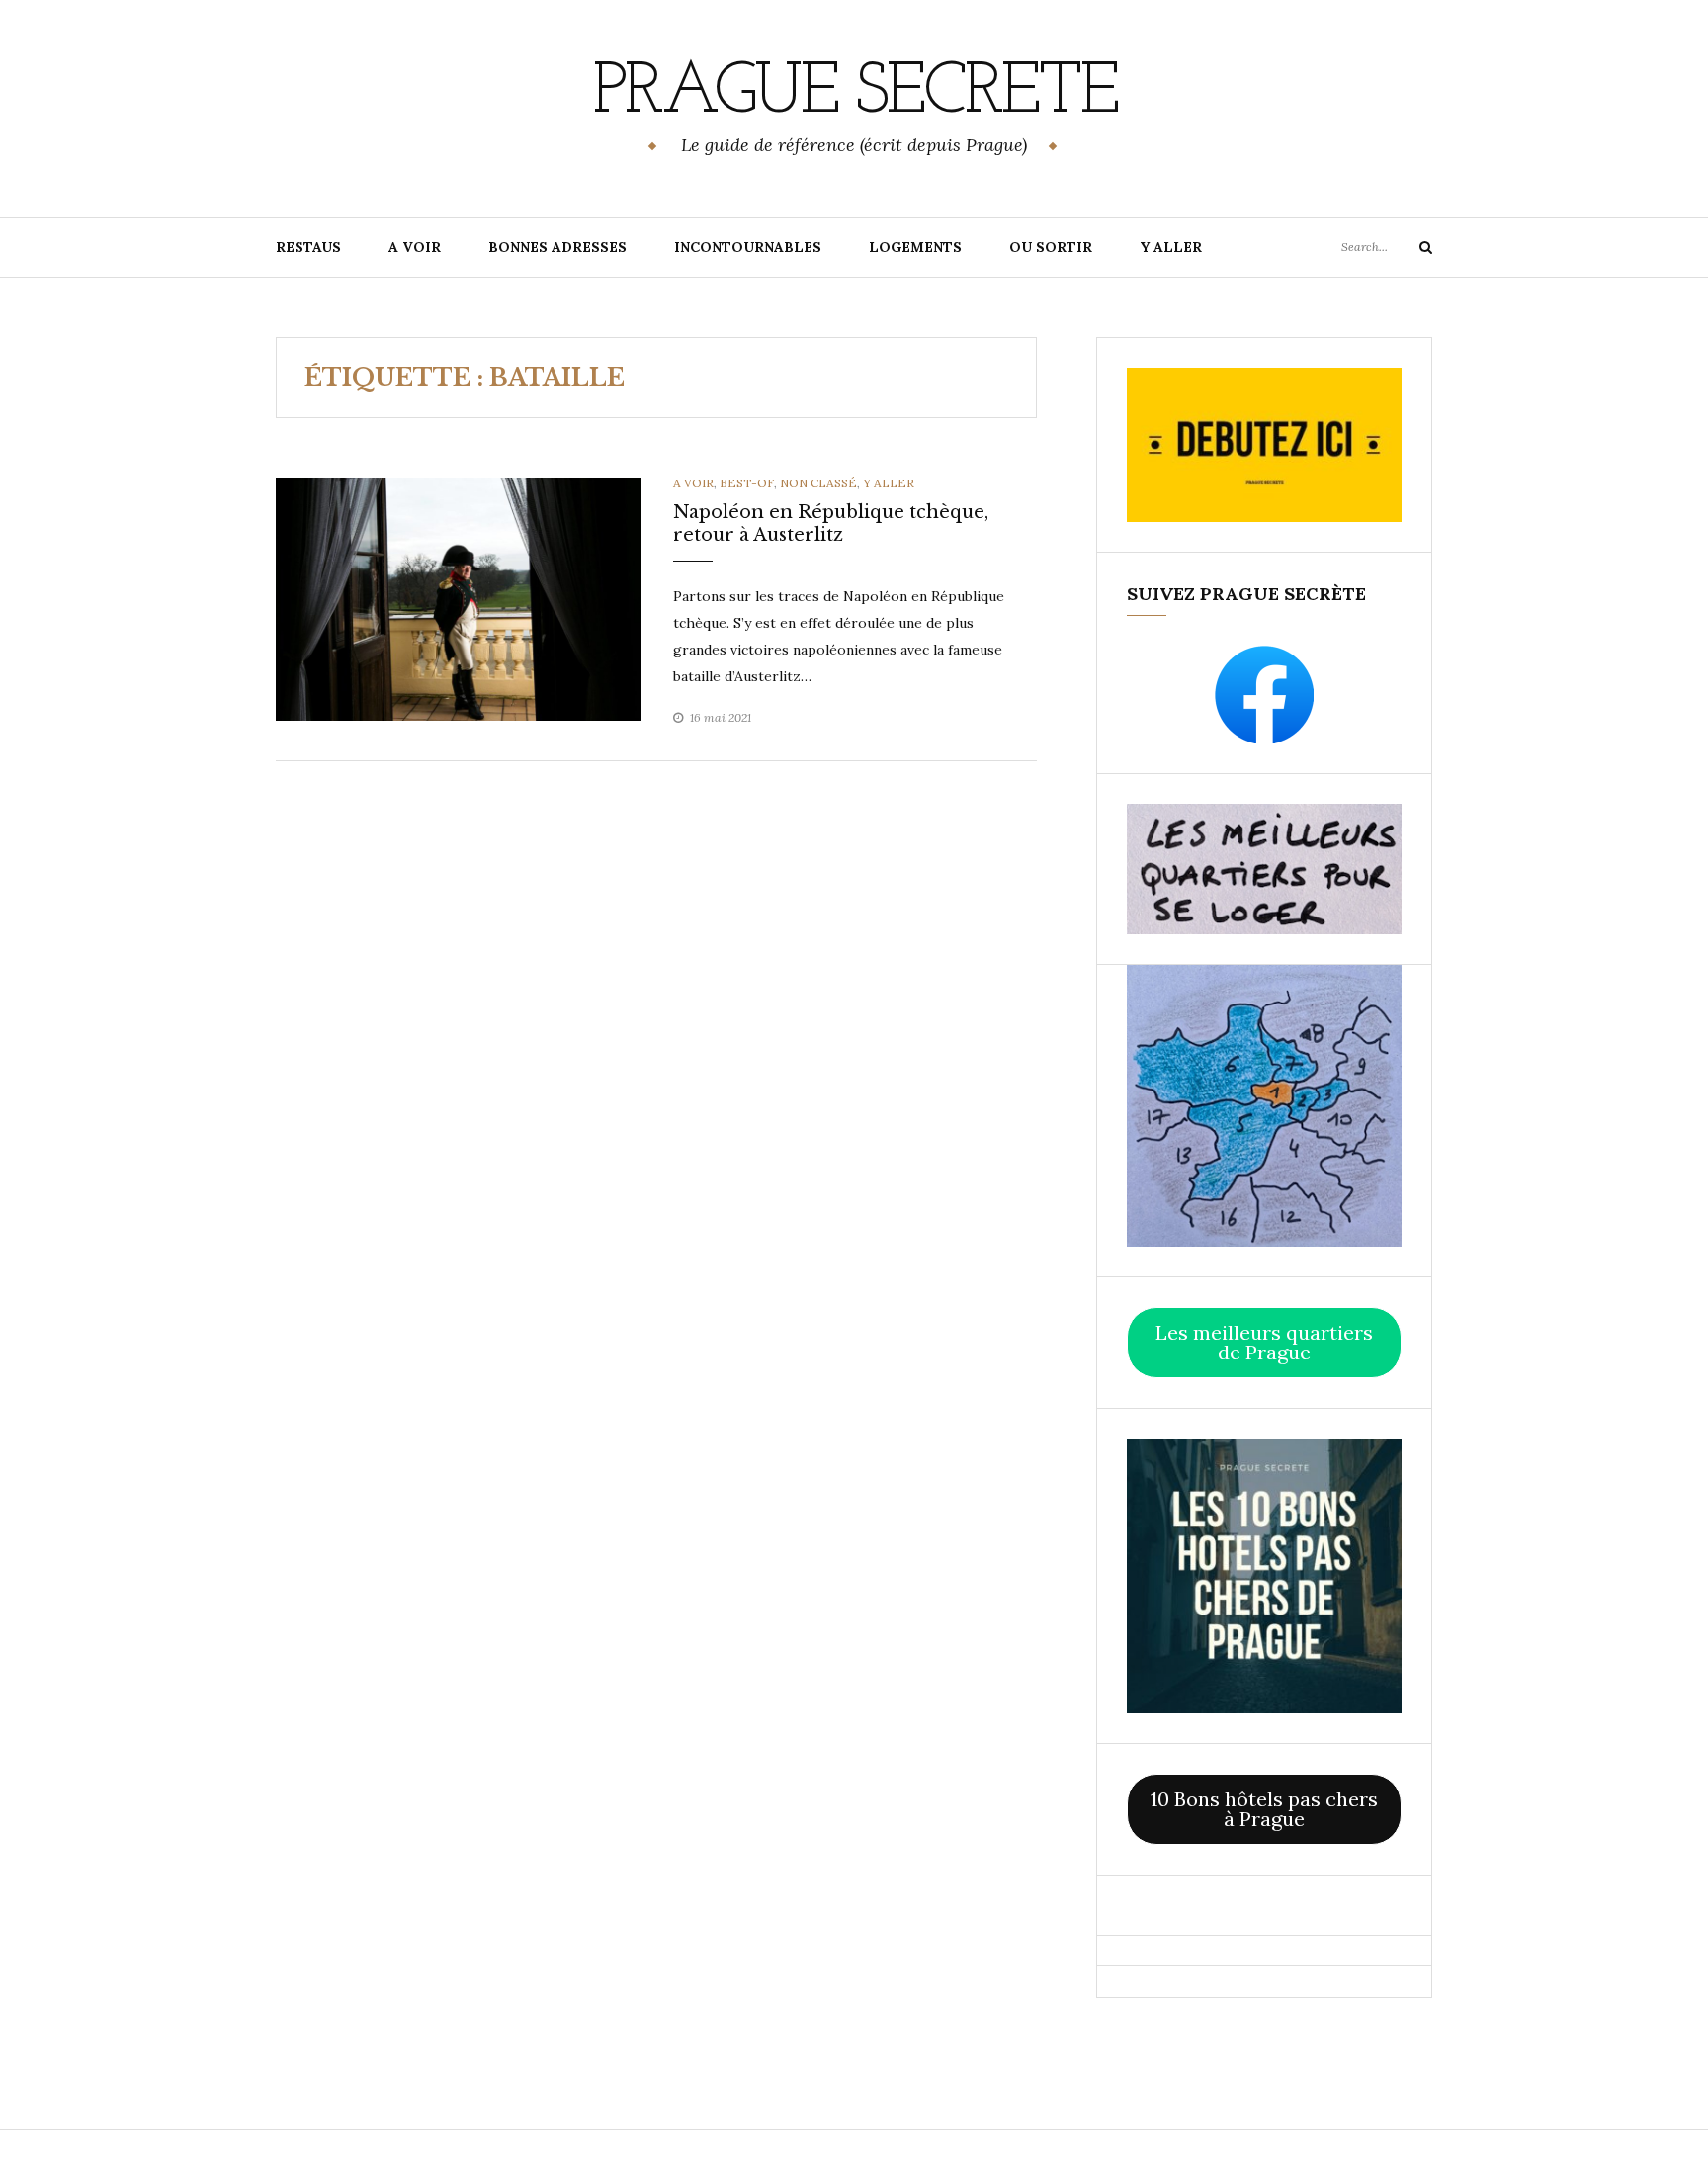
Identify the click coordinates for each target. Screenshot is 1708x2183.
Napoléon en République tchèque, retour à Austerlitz (831, 524)
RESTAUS (308, 247)
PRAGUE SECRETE (854, 94)
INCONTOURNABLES (748, 247)
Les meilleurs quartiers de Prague (1264, 1342)
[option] (459, 600)
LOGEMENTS (915, 247)
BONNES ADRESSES (557, 247)
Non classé (818, 483)
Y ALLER (1171, 247)
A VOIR (415, 247)
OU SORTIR (1051, 247)
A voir (693, 483)
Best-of (747, 483)
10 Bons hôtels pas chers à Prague (1264, 1809)
